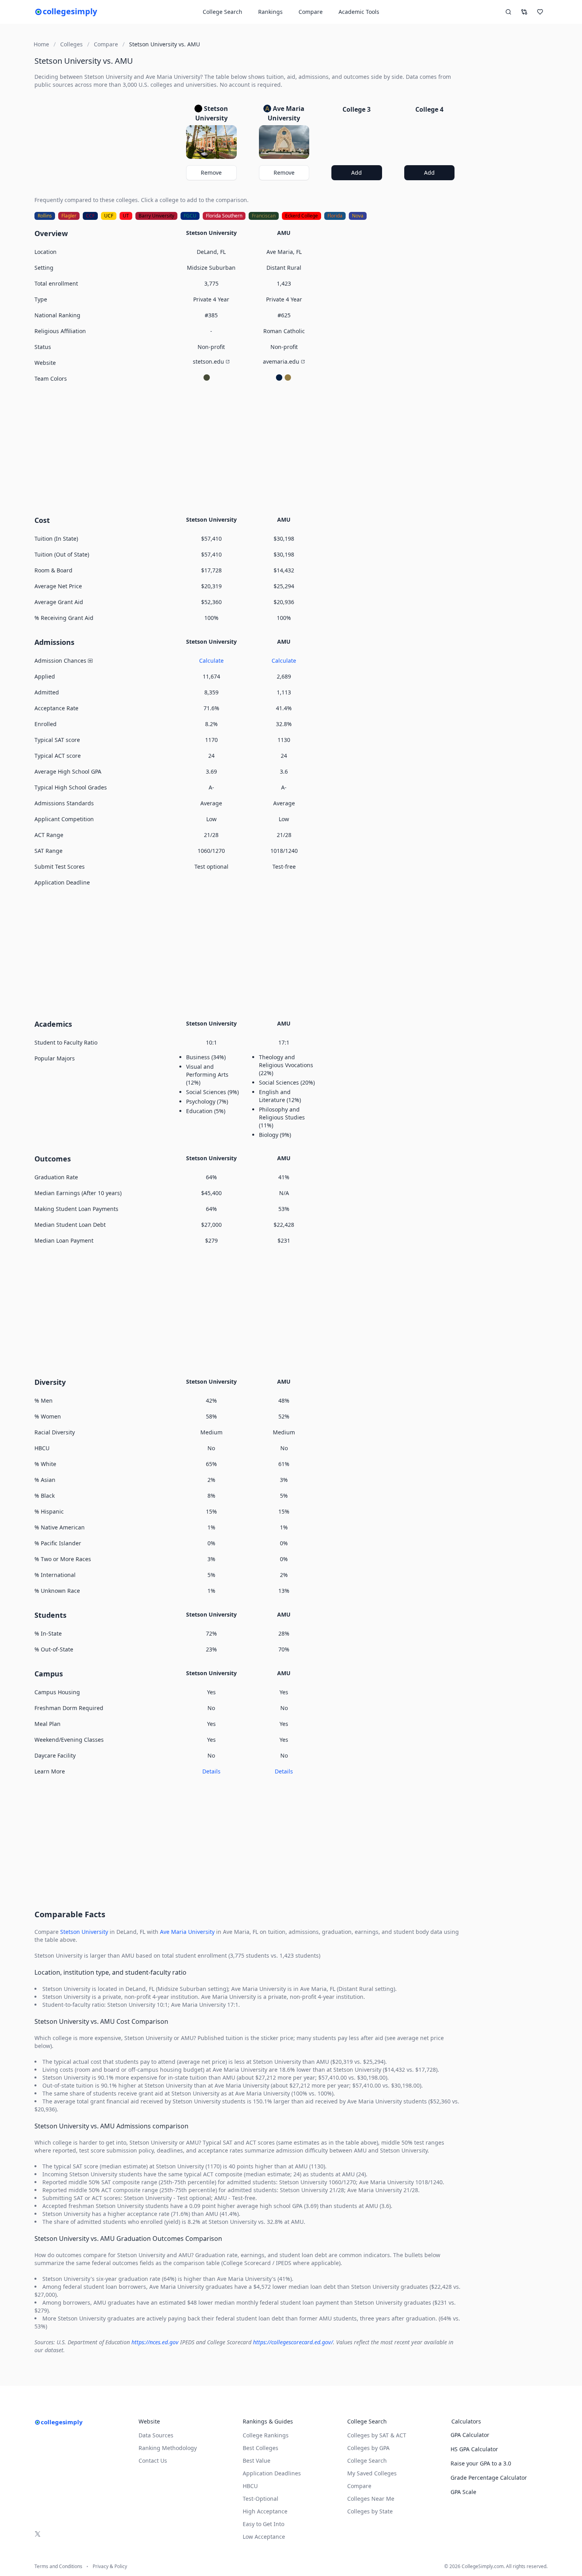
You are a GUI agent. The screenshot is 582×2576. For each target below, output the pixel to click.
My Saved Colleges (372, 2473)
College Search (367, 2461)
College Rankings (266, 2435)
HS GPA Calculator (474, 2449)
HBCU (250, 2486)
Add (357, 173)
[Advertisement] (248, 448)
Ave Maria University (187, 1932)
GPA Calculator (470, 2435)
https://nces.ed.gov (155, 2342)
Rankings (270, 12)
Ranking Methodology (168, 2448)
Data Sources (156, 2435)
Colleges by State (370, 2511)
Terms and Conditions (58, 2566)
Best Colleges (261, 2448)
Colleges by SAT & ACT (377, 2435)
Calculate (211, 661)
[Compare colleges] (524, 12)
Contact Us (153, 2461)
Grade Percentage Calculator (489, 2478)
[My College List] (540, 12)
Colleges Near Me (371, 2499)
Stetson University (84, 1932)
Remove (211, 173)
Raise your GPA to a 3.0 (481, 2463)
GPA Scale (463, 2492)
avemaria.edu (281, 361)
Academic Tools (359, 12)
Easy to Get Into (263, 2524)
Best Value (257, 2461)
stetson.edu (208, 361)
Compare (311, 12)
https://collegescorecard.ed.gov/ (293, 2342)
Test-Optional (261, 2499)
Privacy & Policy (110, 2566)
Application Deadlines (272, 2473)
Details (211, 1771)
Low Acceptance (264, 2537)
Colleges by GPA (368, 2448)
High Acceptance (265, 2511)
